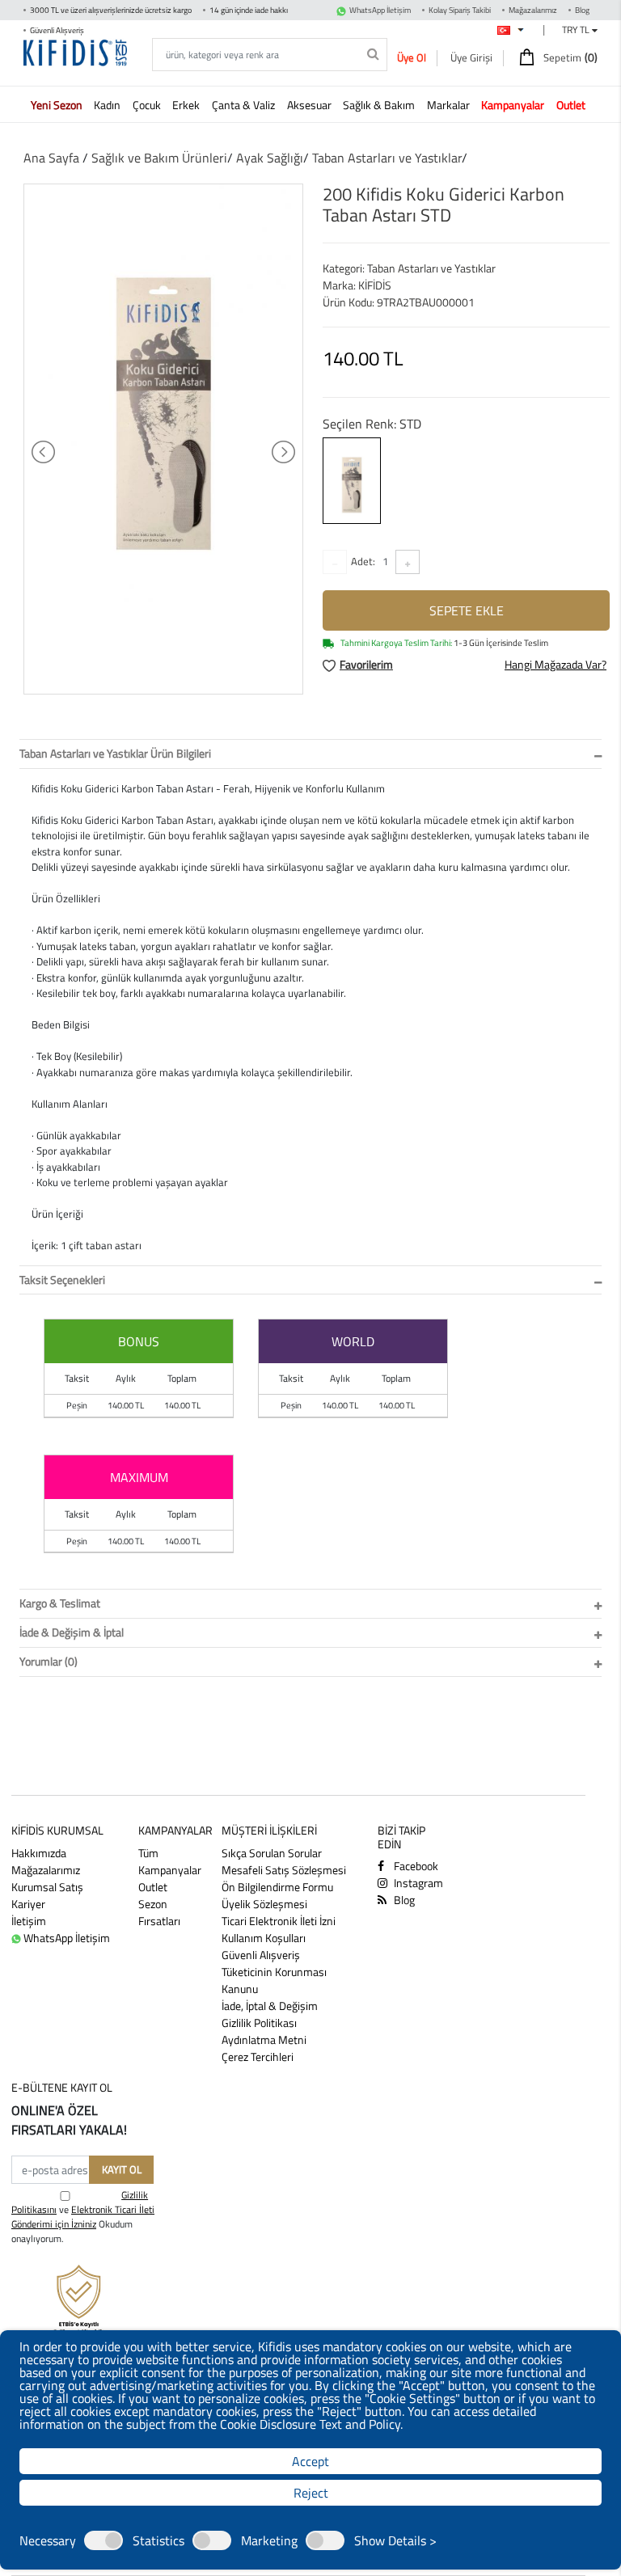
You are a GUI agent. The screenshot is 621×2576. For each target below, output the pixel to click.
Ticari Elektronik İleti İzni (279, 1921)
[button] (59, 104)
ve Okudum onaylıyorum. (83, 2217)
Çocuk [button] (148, 105)
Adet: (363, 561)
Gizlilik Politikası (259, 2023)
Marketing (269, 2540)
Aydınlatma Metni (264, 2040)
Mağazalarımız (533, 10)
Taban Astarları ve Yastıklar (387, 158)
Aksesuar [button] (310, 105)
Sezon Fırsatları (159, 1912)
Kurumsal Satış (47, 1887)
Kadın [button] (108, 105)
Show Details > (395, 2540)
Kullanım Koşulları (264, 1938)
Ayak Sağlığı (270, 158)
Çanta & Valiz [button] (245, 105)
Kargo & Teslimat (60, 1603)
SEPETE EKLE (467, 610)
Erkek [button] (187, 105)
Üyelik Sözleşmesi (264, 1904)
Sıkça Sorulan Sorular (272, 1853)
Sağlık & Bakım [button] (380, 105)
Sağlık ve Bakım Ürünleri (159, 158)
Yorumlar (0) (49, 1661)
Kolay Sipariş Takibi (460, 10)
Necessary (48, 2540)
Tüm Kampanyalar (170, 1861)
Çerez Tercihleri (258, 2057)
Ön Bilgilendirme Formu (277, 1887)
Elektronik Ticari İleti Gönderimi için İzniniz (83, 2217)
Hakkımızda (39, 1853)
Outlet (153, 1887)
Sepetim (569, 57)
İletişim (29, 1921)
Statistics (158, 2540)
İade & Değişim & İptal (72, 1632)
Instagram (417, 1883)
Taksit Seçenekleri (62, 1280)
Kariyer (28, 1904)
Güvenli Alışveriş (261, 1955)
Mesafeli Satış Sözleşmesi (284, 1870)
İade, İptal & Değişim (270, 2006)
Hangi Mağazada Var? (556, 664)
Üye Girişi (471, 57)
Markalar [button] (450, 105)
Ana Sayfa (51, 158)
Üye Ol (412, 57)
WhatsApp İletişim (380, 10)
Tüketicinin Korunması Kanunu (274, 1980)
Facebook (415, 1866)
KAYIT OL (122, 2169)
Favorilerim (366, 664)
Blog (582, 10)
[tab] (310, 754)
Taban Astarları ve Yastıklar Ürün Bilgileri (115, 753)
